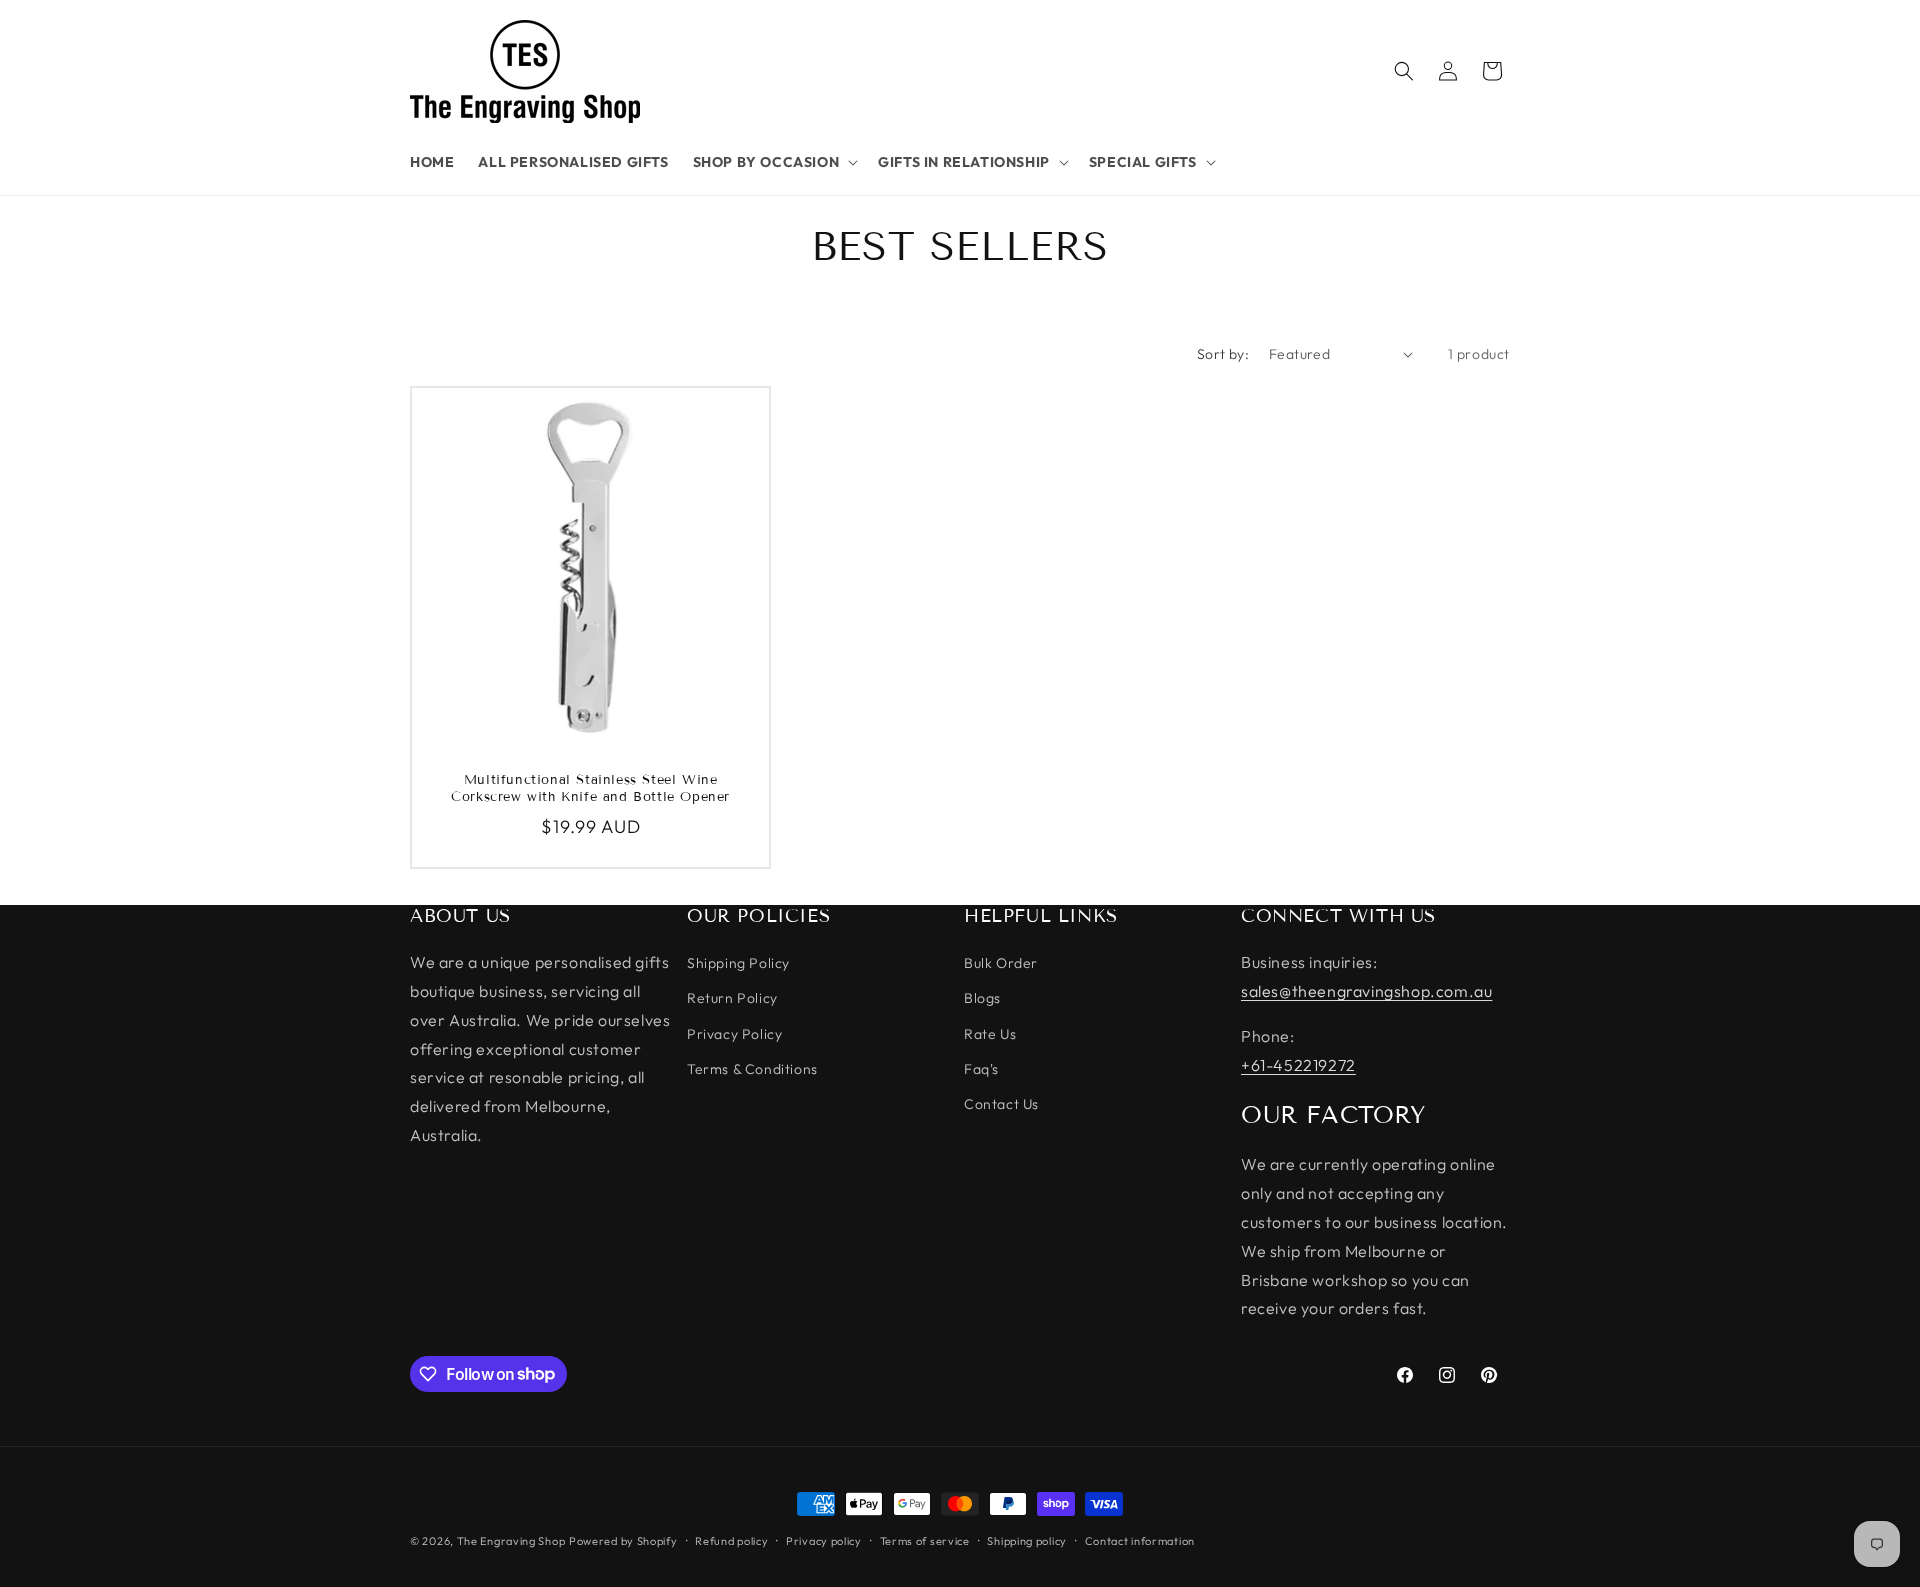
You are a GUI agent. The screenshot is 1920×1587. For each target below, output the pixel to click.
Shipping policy (1027, 1540)
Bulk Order (1001, 964)
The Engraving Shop (511, 1541)
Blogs (982, 999)
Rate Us (990, 1034)
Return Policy (732, 999)
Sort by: (1223, 354)
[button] (774, 162)
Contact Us (1001, 1104)
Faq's (981, 1069)
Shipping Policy (738, 964)
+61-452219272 (1298, 1065)
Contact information (1140, 1540)
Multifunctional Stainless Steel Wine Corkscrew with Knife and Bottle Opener (590, 788)
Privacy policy (824, 1540)
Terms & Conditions (752, 1069)
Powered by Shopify (623, 1541)
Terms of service (925, 1540)
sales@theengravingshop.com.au (1366, 991)
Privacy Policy (734, 1034)
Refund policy (731, 1540)
